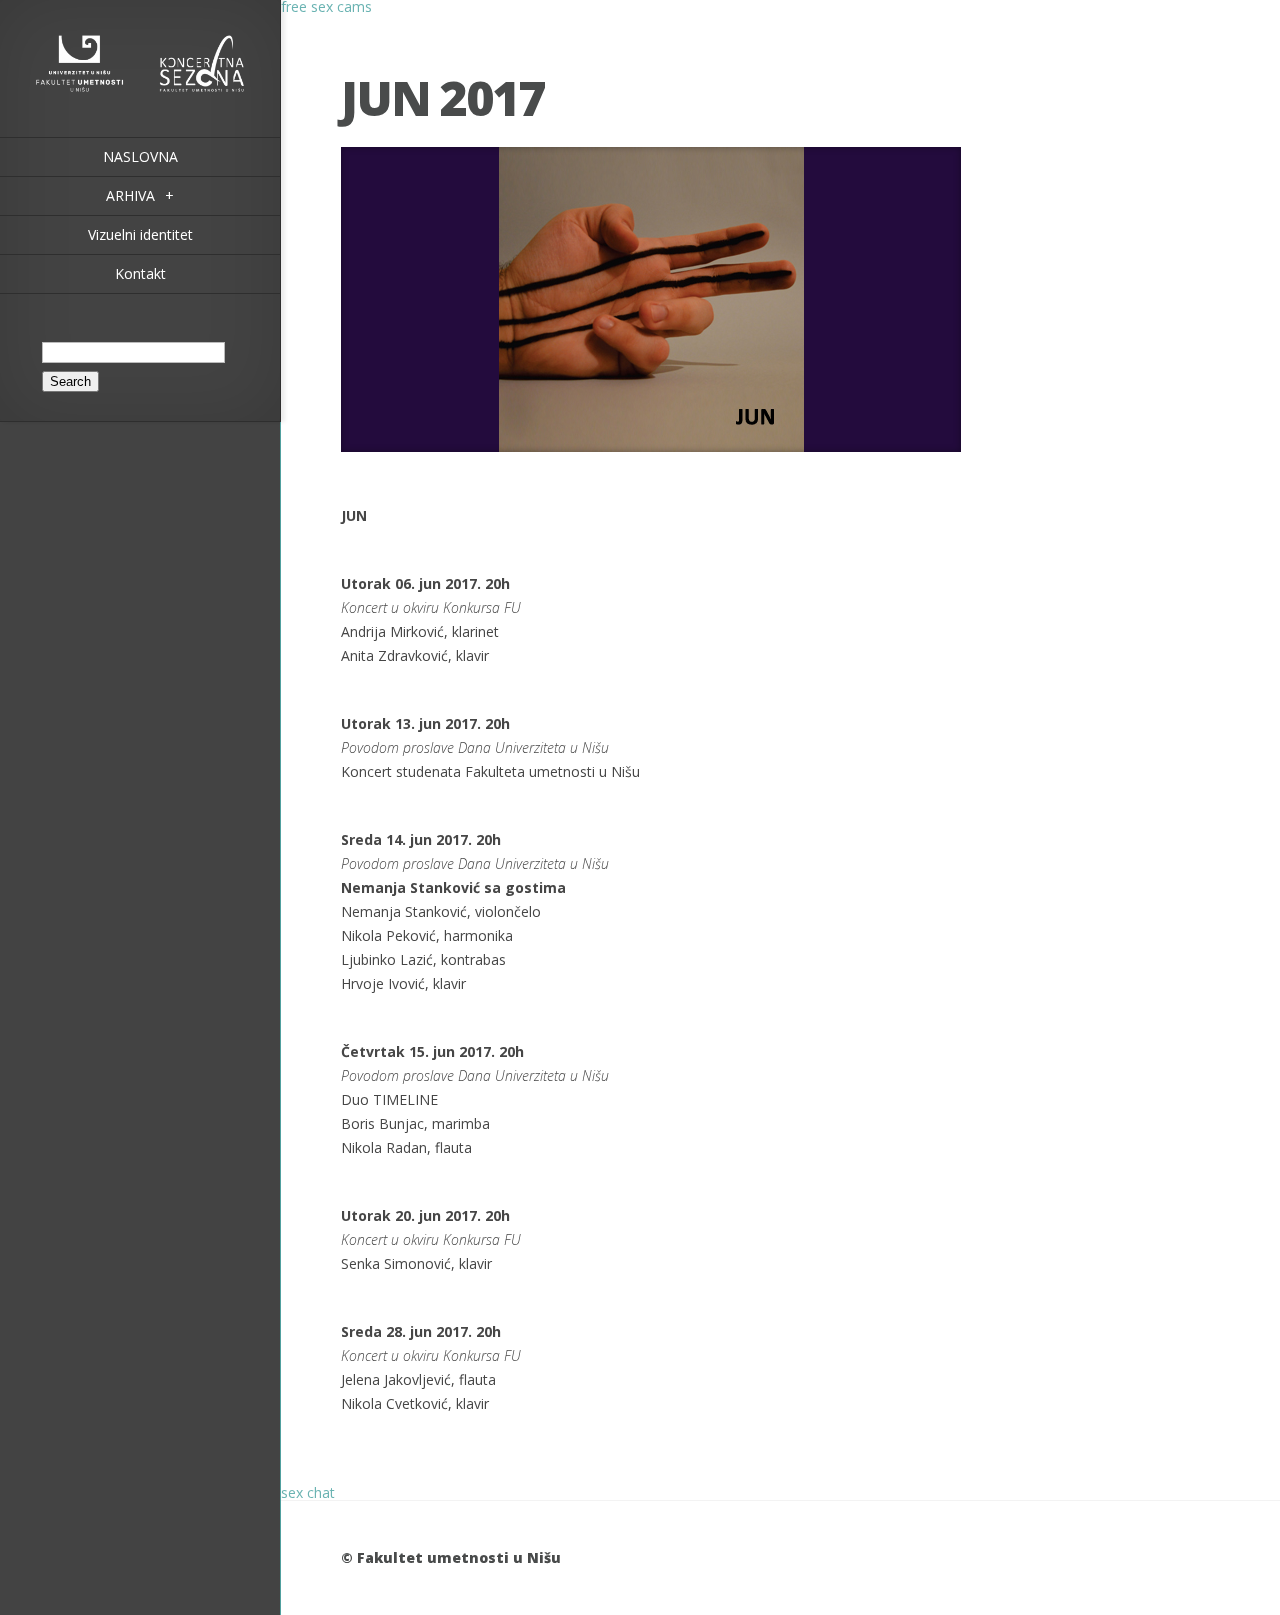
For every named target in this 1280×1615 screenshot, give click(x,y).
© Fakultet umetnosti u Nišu (451, 1557)
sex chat (308, 1492)
